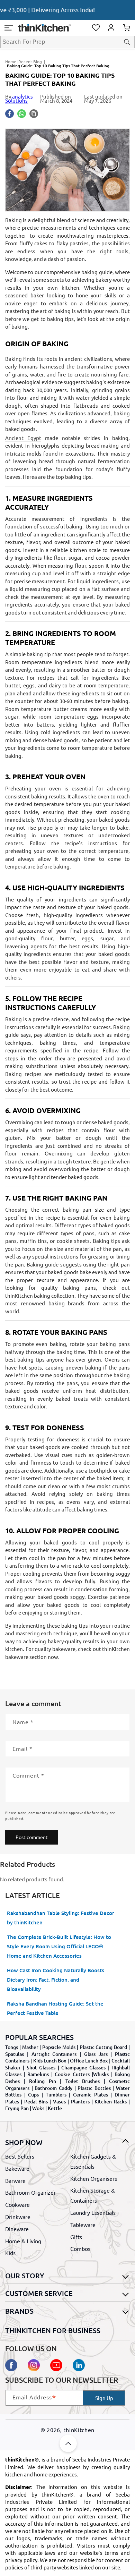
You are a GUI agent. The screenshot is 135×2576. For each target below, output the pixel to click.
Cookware (17, 2204)
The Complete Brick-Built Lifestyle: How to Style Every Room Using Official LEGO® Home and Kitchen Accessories (59, 1946)
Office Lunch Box (89, 2061)
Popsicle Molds (59, 2047)
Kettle (55, 2108)
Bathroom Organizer (30, 2192)
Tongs (12, 2047)
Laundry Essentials (93, 2212)
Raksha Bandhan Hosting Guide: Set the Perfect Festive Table (55, 2008)
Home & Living (23, 2241)
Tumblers (56, 2095)
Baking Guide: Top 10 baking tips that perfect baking (58, 66)
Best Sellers (20, 2156)
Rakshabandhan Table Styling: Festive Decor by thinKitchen (61, 1918)
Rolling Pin (43, 2081)
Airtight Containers (54, 2054)
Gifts (76, 2237)
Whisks (101, 2074)
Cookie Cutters (72, 2074)
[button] (9, 28)
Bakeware (17, 2168)
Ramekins (38, 2074)
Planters (80, 2102)
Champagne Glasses (83, 2067)
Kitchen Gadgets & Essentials (93, 2161)
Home (11, 61)
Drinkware (18, 2217)
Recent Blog (30, 61)
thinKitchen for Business (53, 2330)
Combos (80, 2248)
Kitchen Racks (110, 2102)
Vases (59, 2102)
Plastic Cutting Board (103, 2047)
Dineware (17, 2229)
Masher (30, 2047)
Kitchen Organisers (94, 2178)
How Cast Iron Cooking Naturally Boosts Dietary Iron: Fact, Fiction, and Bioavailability (56, 1980)
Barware (15, 2180)
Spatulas (15, 2054)
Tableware (83, 2225)
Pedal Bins (36, 2102)
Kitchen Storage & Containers (93, 2195)
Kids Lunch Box (50, 2061)
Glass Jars (96, 2054)
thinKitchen (79, 2430)
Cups (33, 2095)
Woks (38, 2108)
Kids (10, 2253)
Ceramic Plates (91, 2095)
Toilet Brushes (83, 2081)
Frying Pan (17, 2108)
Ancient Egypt (23, 438)
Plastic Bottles (94, 2088)
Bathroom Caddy (53, 2088)
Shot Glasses (41, 2067)
